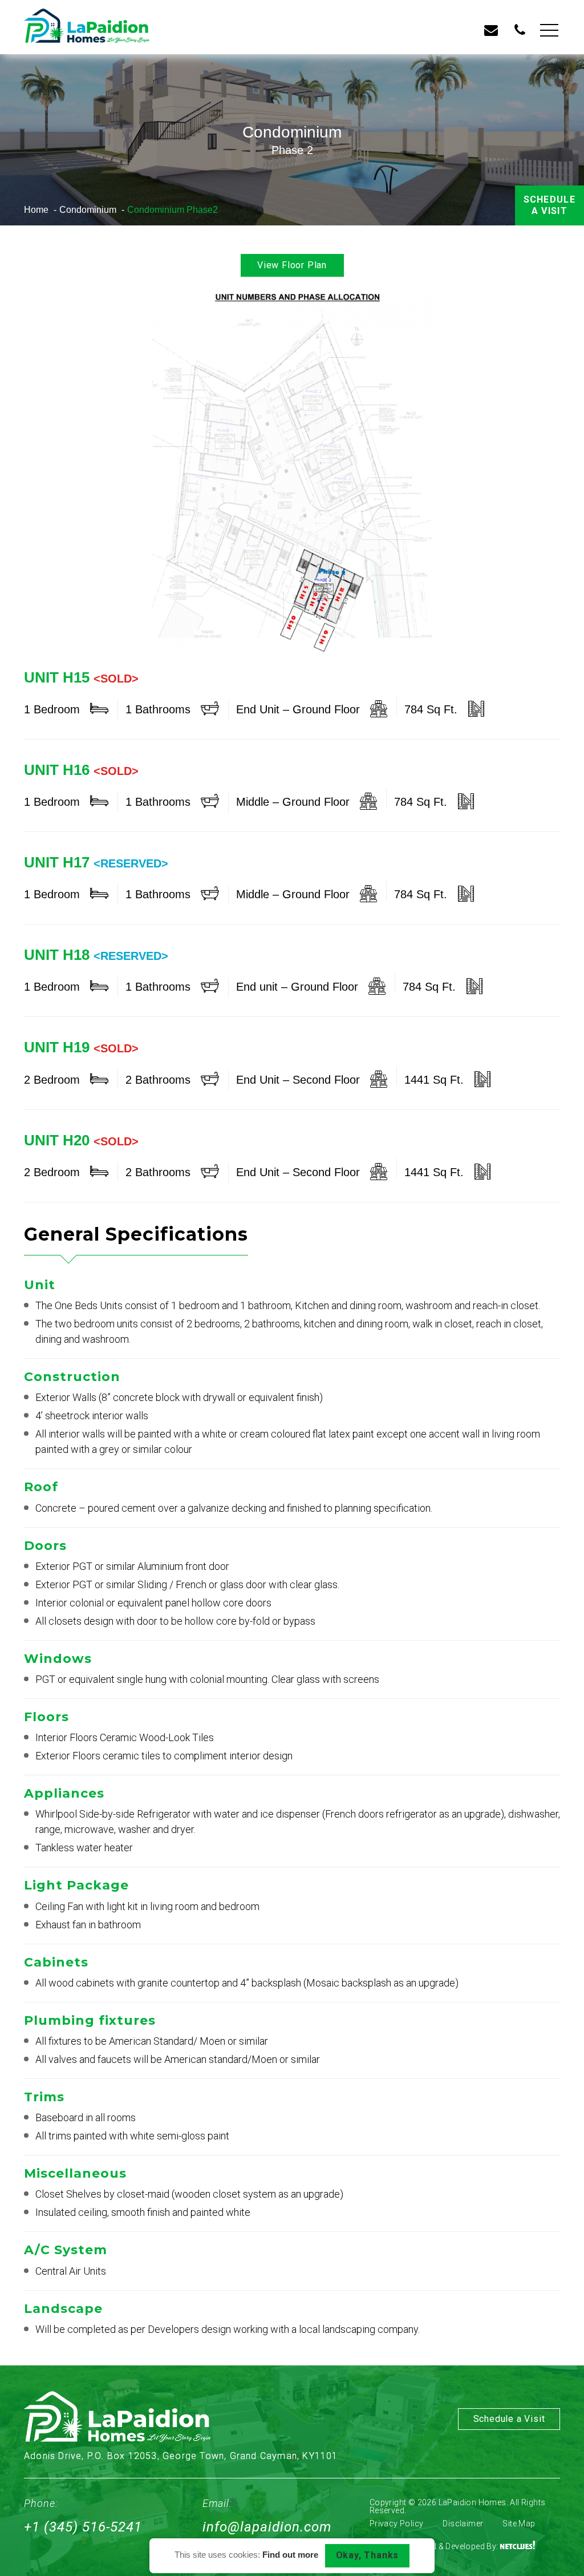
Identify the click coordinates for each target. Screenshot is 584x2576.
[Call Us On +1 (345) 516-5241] (520, 32)
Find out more (290, 2555)
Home (36, 210)
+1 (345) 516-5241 (83, 2527)
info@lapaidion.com (267, 2527)
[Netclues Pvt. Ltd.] (518, 2546)
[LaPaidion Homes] (87, 27)
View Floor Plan (292, 265)
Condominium (88, 210)
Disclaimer (463, 2523)
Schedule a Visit (549, 205)
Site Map (519, 2523)
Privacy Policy (397, 2523)
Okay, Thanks (368, 2555)
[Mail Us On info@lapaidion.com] (491, 32)
